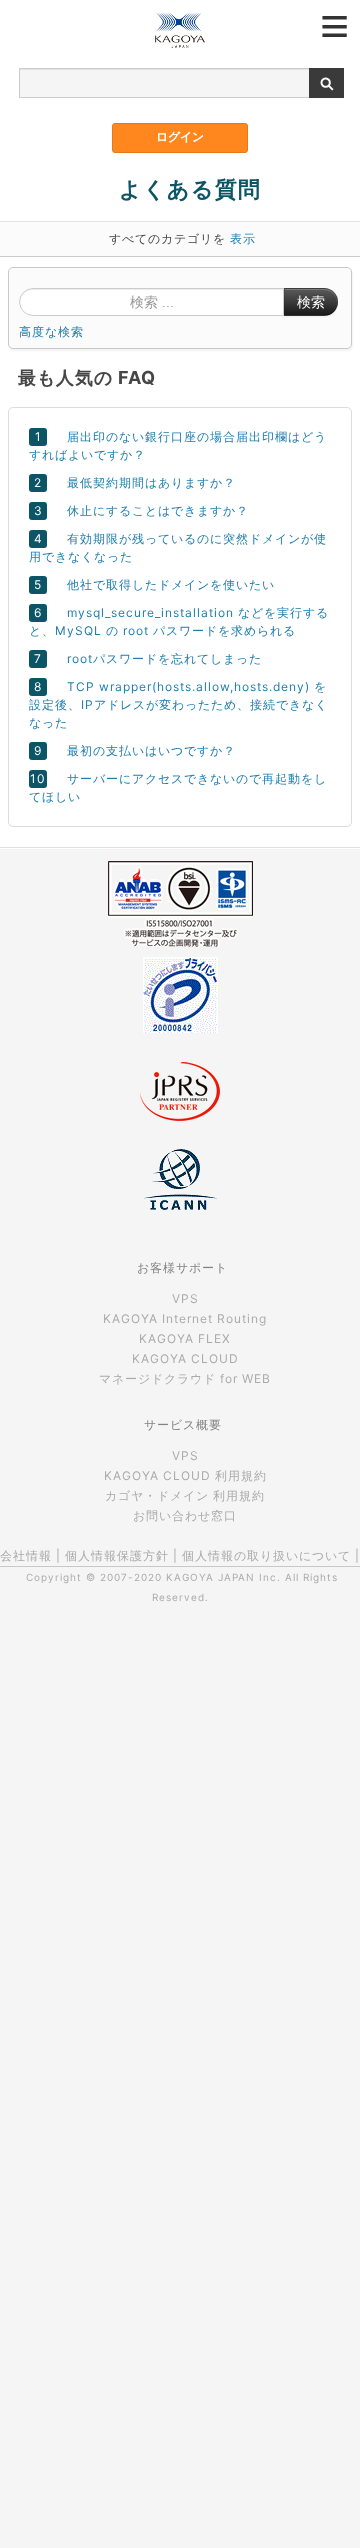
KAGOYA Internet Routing (185, 1318)
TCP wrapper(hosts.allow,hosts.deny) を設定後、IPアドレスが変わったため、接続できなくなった (178, 704)
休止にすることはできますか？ (158, 510)
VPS (185, 1298)
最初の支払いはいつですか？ (151, 750)
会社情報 (26, 1555)
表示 (243, 238)
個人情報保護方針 (117, 1555)
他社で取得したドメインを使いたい (171, 584)
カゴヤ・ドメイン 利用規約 (185, 1495)
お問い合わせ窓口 (185, 1515)
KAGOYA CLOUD (185, 1358)
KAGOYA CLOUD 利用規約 (185, 1475)
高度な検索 (51, 331)
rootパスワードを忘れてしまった (164, 658)
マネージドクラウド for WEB (185, 1378)
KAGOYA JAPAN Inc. (223, 1577)
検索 (311, 302)
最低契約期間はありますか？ (151, 482)
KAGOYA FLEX (185, 1338)
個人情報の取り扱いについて (266, 1555)
